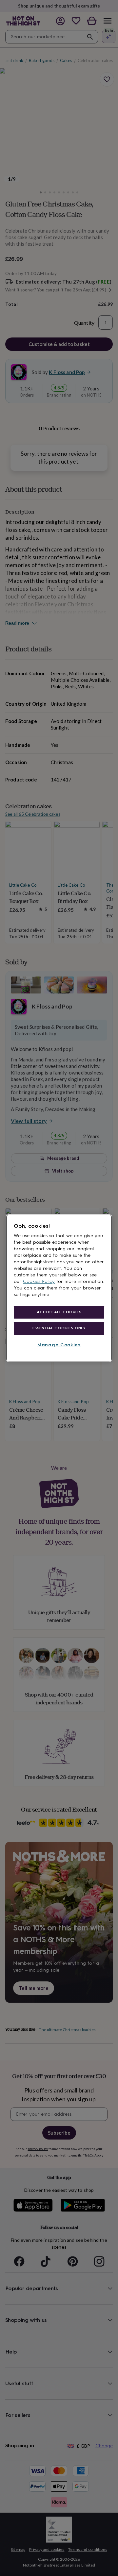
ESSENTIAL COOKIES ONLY (59, 1328)
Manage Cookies (59, 1345)
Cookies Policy (39, 1281)
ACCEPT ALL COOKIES (59, 1312)
